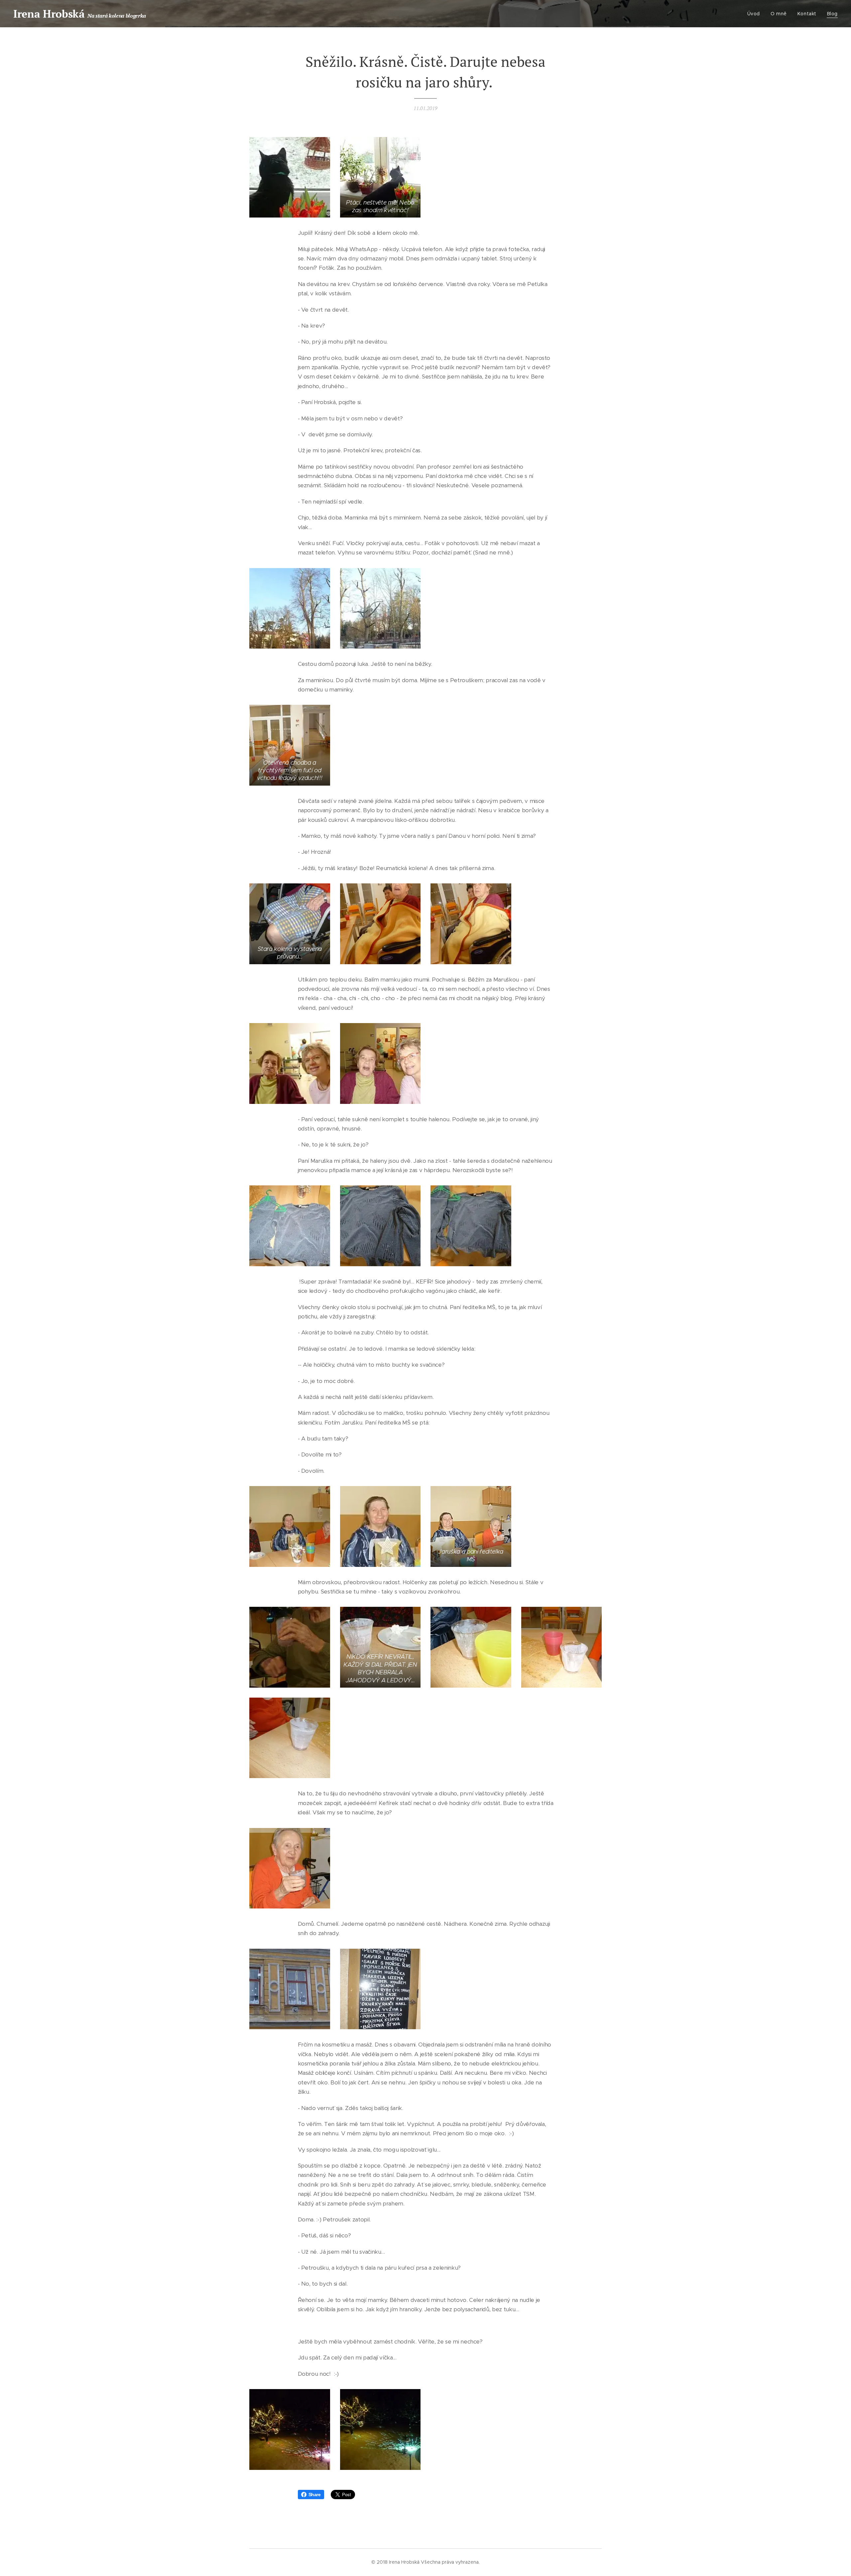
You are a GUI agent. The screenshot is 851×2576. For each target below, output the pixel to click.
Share (315, 2495)
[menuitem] (755, 14)
